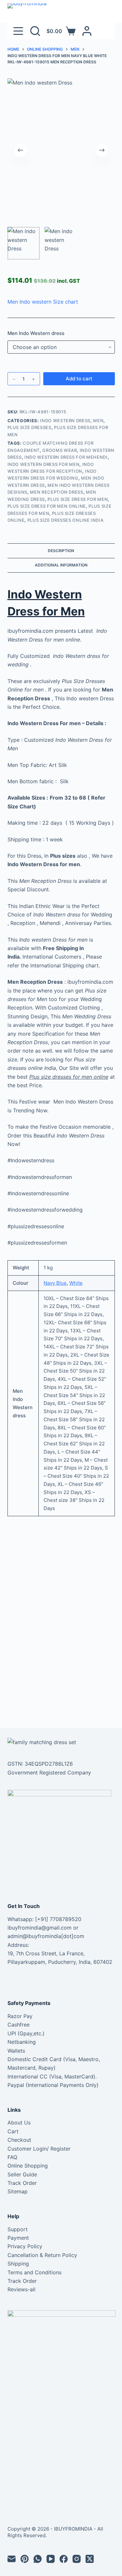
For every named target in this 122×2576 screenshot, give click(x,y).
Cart (13, 2131)
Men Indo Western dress (36, 333)
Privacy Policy (25, 2246)
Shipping (18, 2264)
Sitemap (18, 2191)
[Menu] (18, 31)
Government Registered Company (49, 1773)
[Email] (12, 2559)
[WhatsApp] (38, 2559)
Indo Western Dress (65, 421)
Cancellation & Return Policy (42, 2255)
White (76, 1283)
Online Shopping (28, 2166)
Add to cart (79, 379)
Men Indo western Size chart (43, 302)
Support (18, 2229)
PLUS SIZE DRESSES (29, 427)
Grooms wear (60, 450)
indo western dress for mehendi (66, 457)
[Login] (87, 31)
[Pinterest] (25, 2559)
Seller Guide (22, 2174)
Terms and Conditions (34, 2272)
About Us (19, 2123)
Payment (18, 2238)
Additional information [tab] (61, 565)
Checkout (19, 2140)
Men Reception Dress (56, 492)
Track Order (22, 2183)
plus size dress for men (78, 499)
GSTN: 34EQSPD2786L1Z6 (40, 1764)
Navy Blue (55, 1283)
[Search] (35, 31)
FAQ (12, 2157)
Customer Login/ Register (39, 2149)
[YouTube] (51, 2559)
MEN (98, 421)
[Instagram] (77, 2559)
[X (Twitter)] (90, 2559)
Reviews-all (21, 2289)
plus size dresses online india (66, 520)
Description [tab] (61, 551)
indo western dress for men (44, 464)
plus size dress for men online (47, 506)
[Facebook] (64, 2559)
